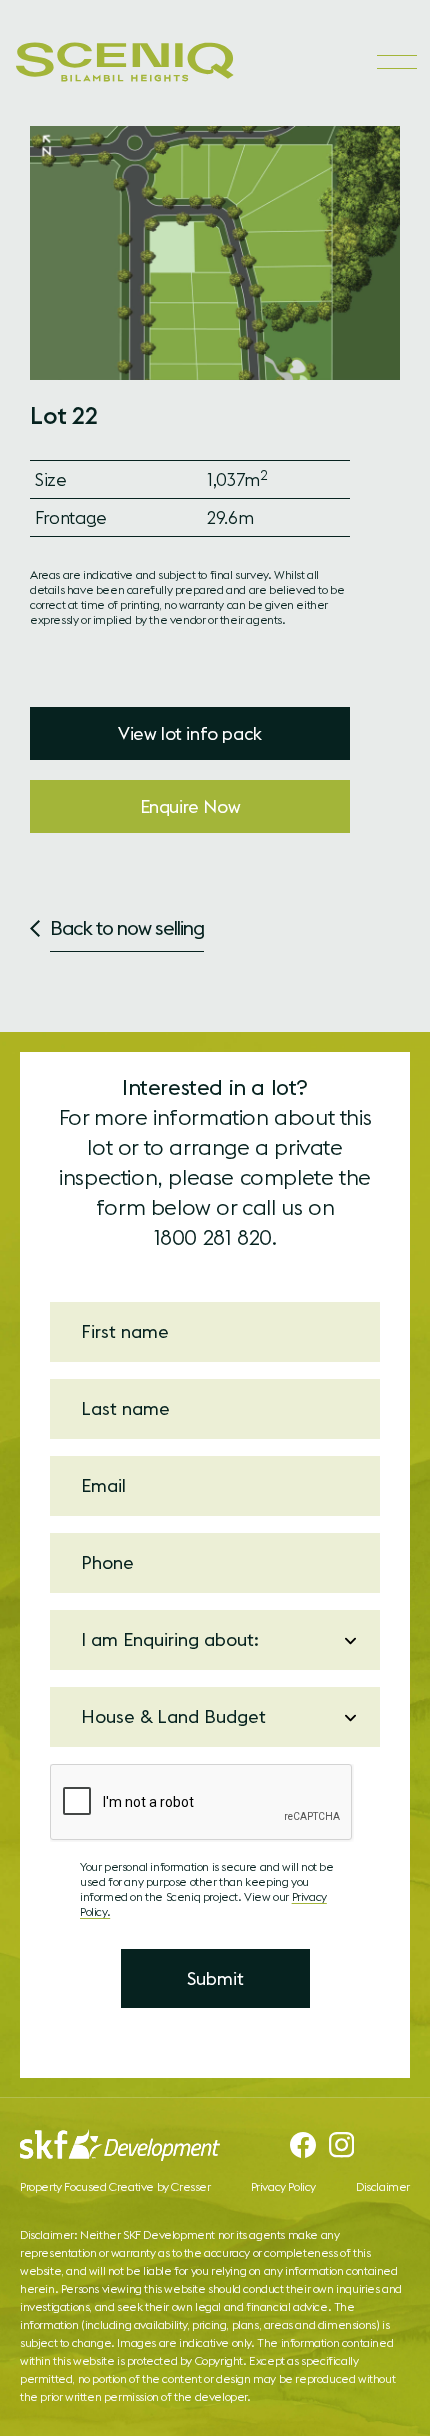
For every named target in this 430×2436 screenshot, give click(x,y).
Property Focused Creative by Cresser (115, 2186)
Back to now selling (127, 927)
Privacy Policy (283, 2186)
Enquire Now (190, 806)
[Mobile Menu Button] (396, 62)
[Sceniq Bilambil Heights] (125, 61)
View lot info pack (190, 733)
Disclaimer (383, 2186)
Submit (215, 1978)
